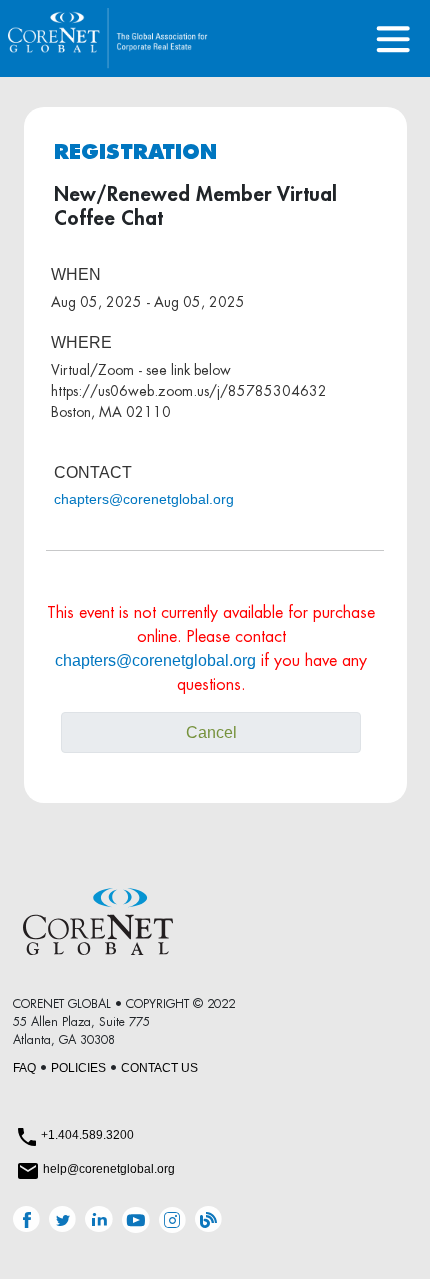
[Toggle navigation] (393, 38)
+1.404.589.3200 (87, 1135)
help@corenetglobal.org (109, 1169)
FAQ (24, 1068)
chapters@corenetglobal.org (144, 499)
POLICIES (78, 1068)
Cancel (211, 732)
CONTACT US (159, 1068)
